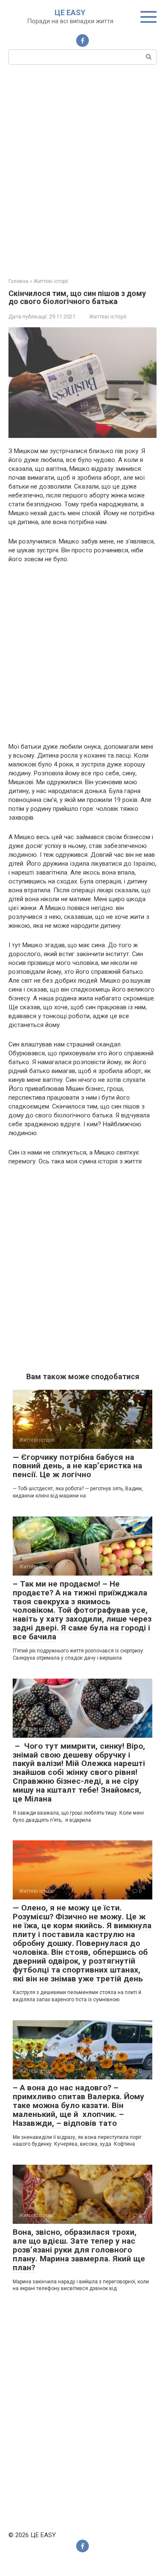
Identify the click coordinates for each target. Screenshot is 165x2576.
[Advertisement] (82, 170)
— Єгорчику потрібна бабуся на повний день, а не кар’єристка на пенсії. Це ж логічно (77, 1466)
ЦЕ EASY (70, 12)
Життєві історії (108, 317)
